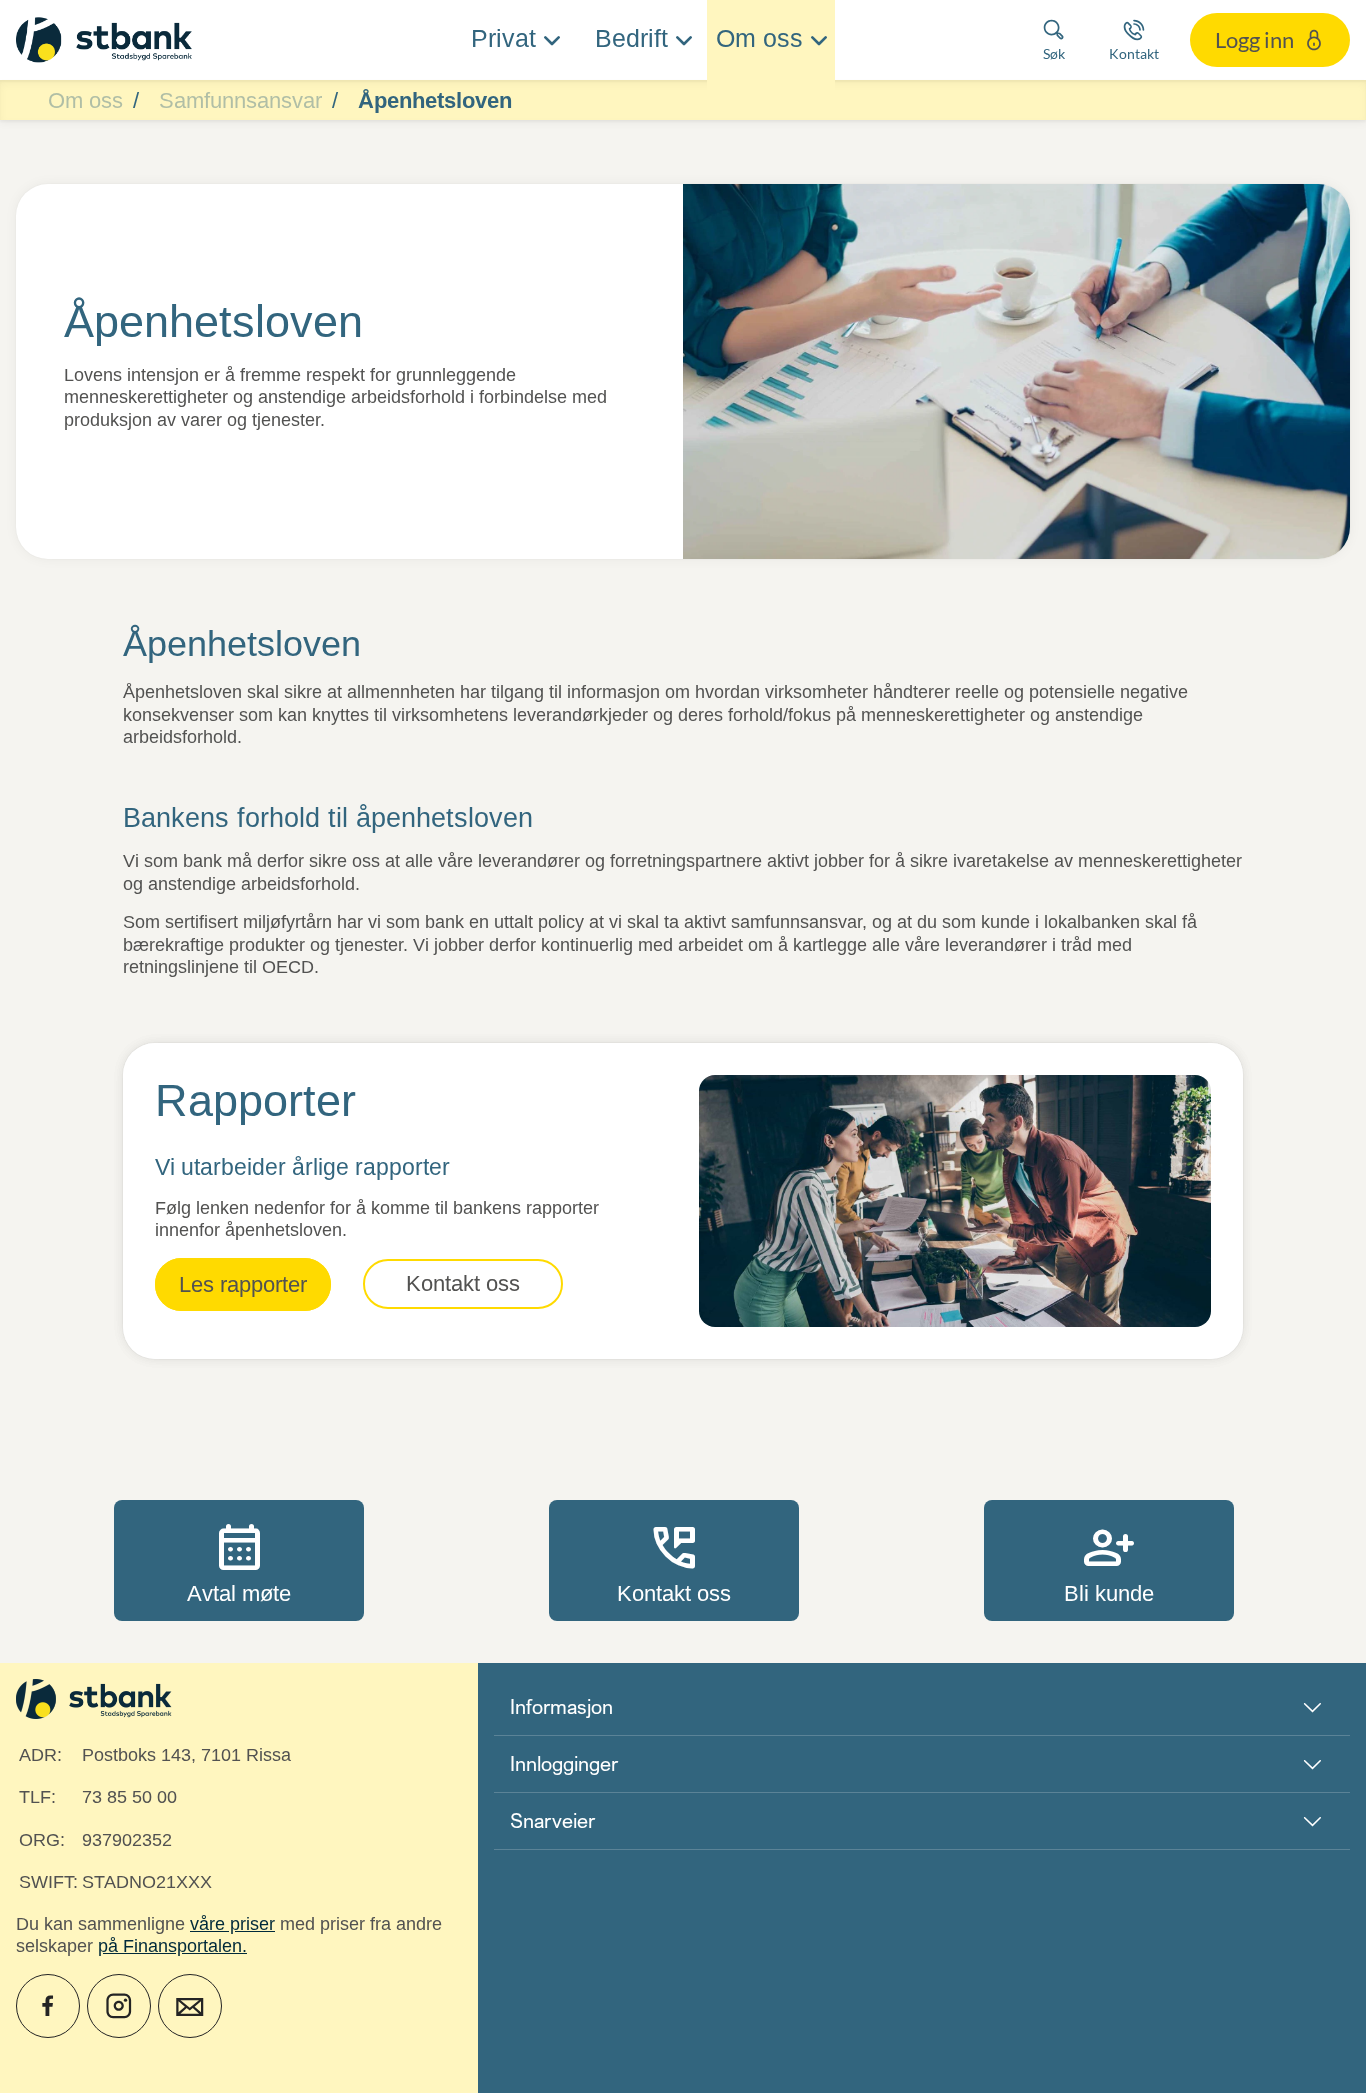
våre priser (232, 1924)
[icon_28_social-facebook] (48, 2006)
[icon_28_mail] (190, 2006)
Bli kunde (1109, 1560)
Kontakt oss (674, 1560)
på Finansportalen (170, 1946)
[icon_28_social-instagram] (119, 2006)
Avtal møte (239, 1560)
